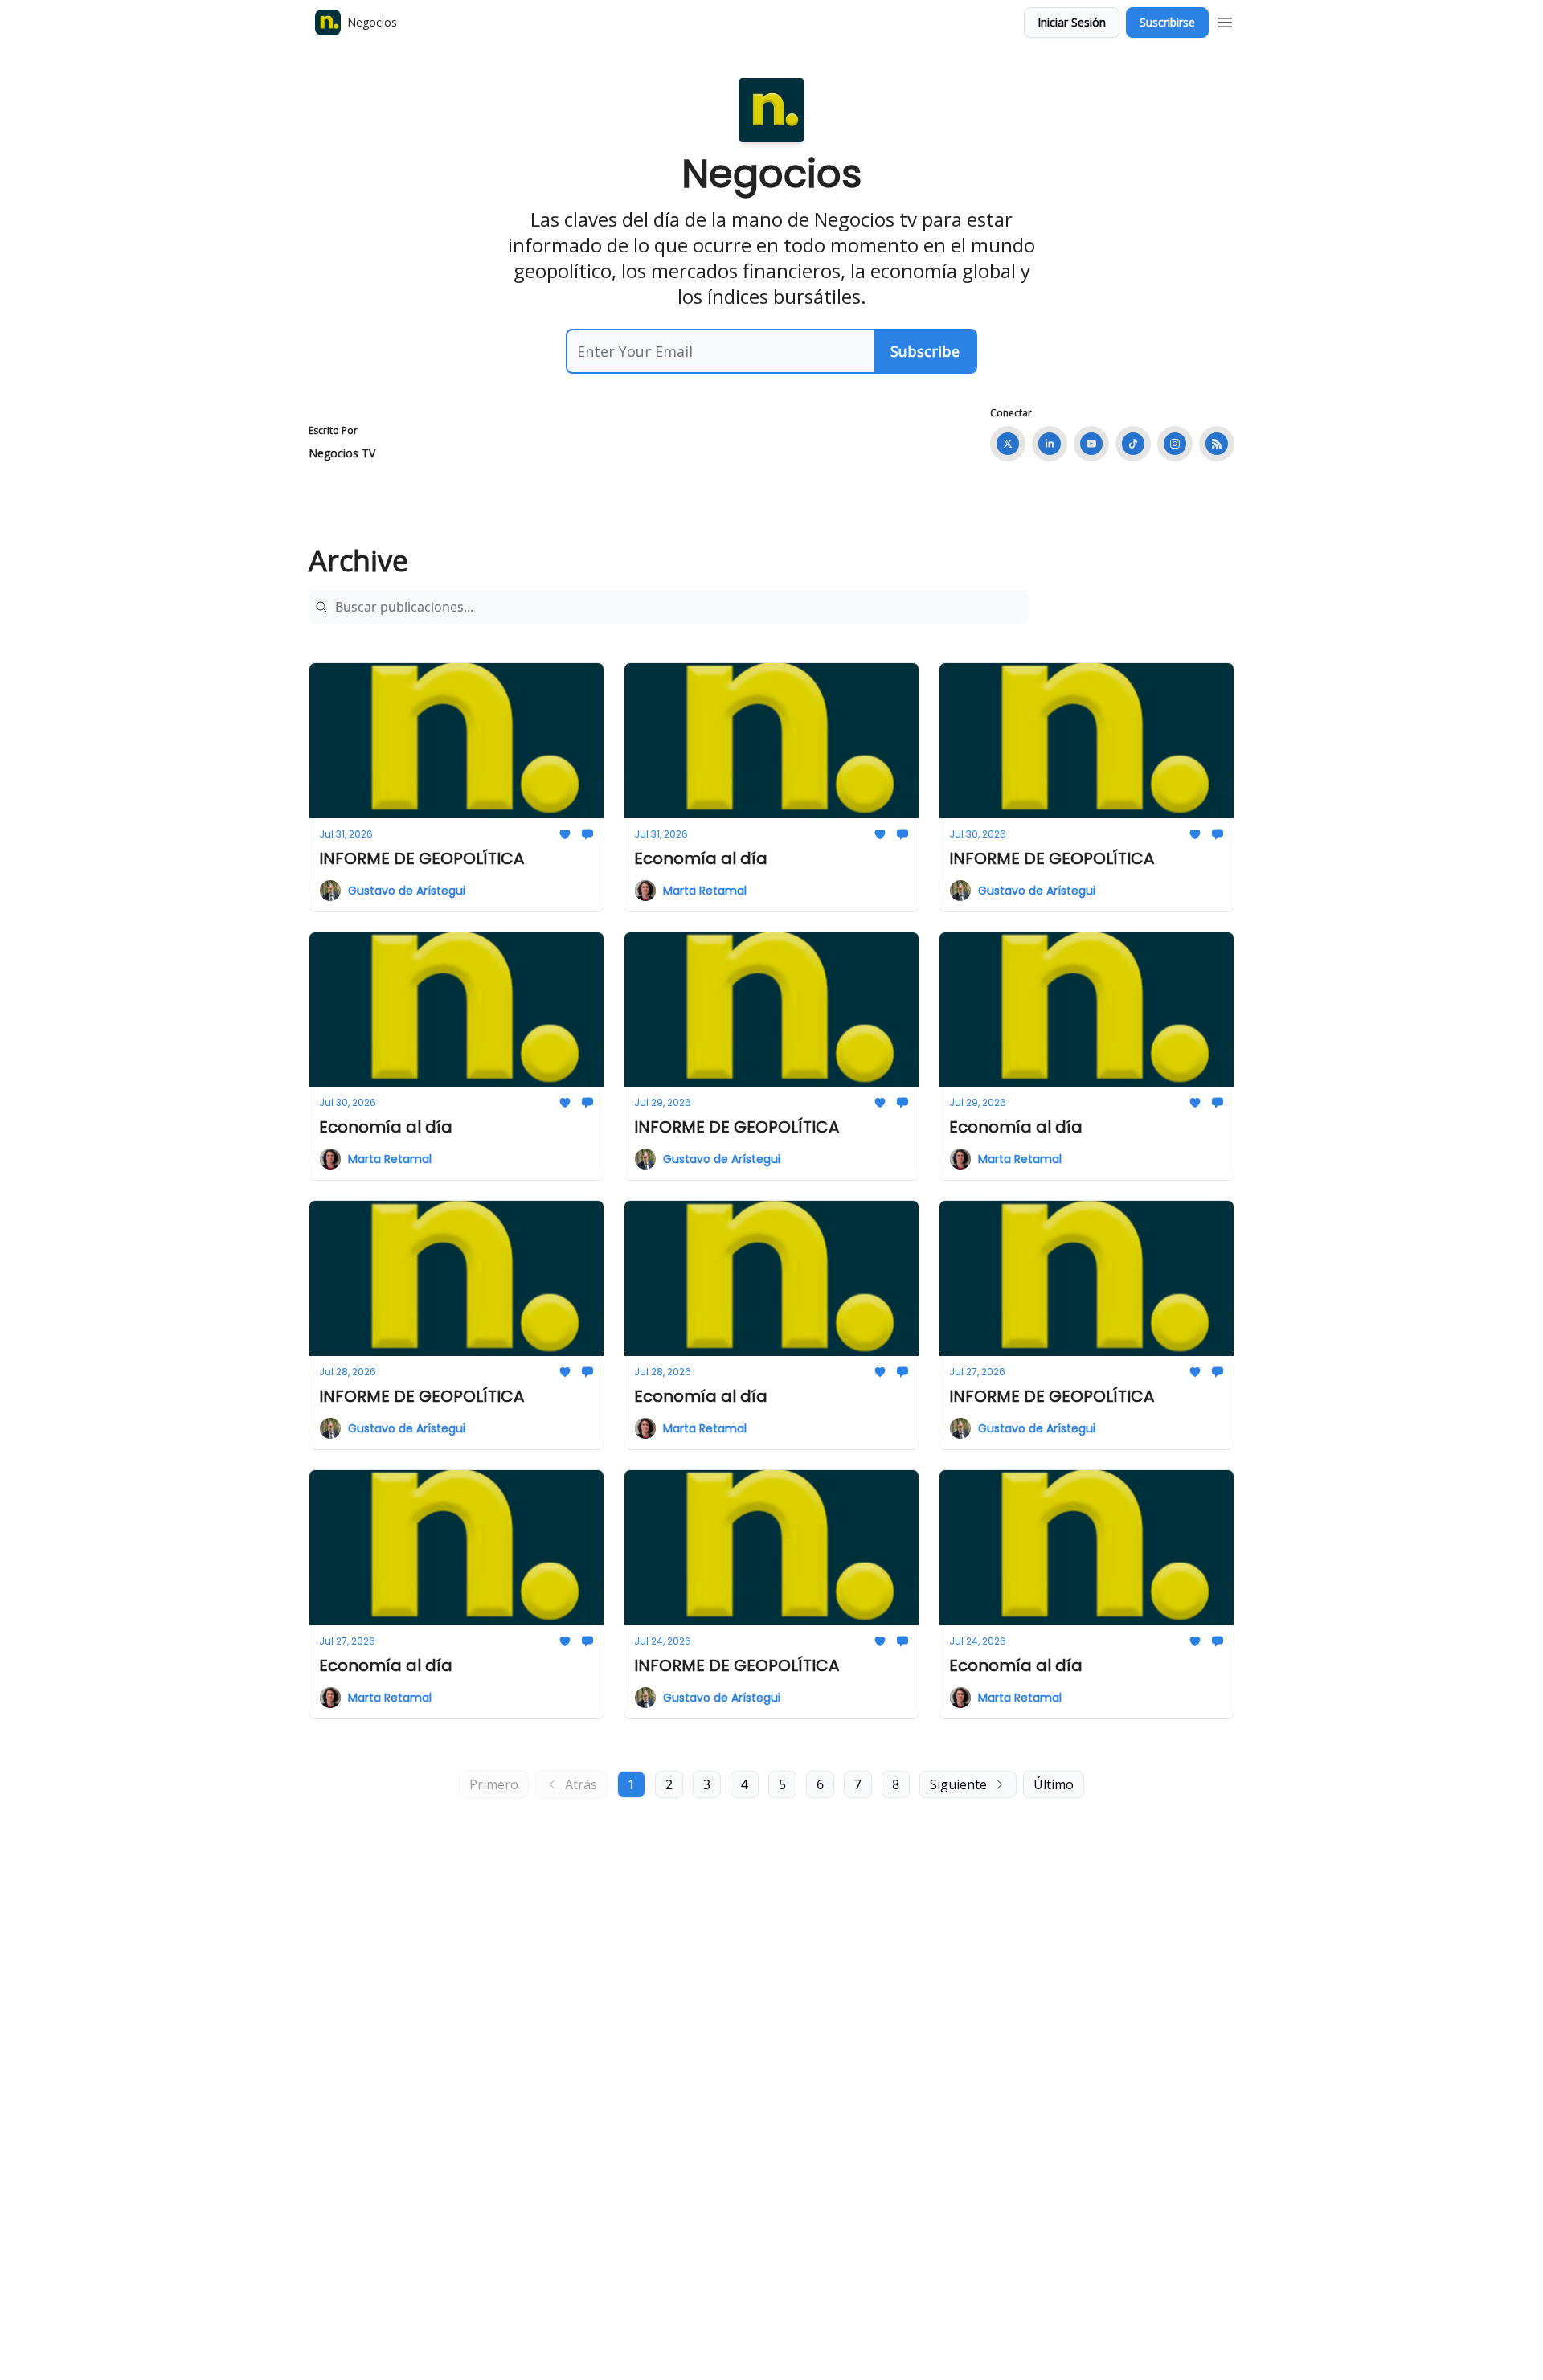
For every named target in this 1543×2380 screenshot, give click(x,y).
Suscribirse (1167, 22)
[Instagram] (1175, 444)
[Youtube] (1091, 444)
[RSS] (1217, 444)
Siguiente (958, 1784)
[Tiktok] (1133, 444)
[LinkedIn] (1050, 444)
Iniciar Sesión (1072, 22)
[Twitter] (1008, 444)
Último (1054, 1784)
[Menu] (1225, 20)
